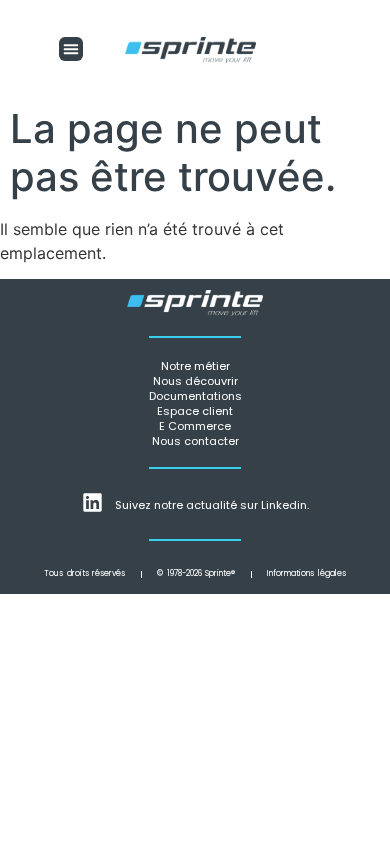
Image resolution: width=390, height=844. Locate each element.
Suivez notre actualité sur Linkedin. (212, 505)
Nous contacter (195, 441)
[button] (71, 49)
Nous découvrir (195, 381)
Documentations (195, 396)
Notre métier (195, 366)
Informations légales (306, 573)
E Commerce (195, 426)
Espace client (195, 411)
